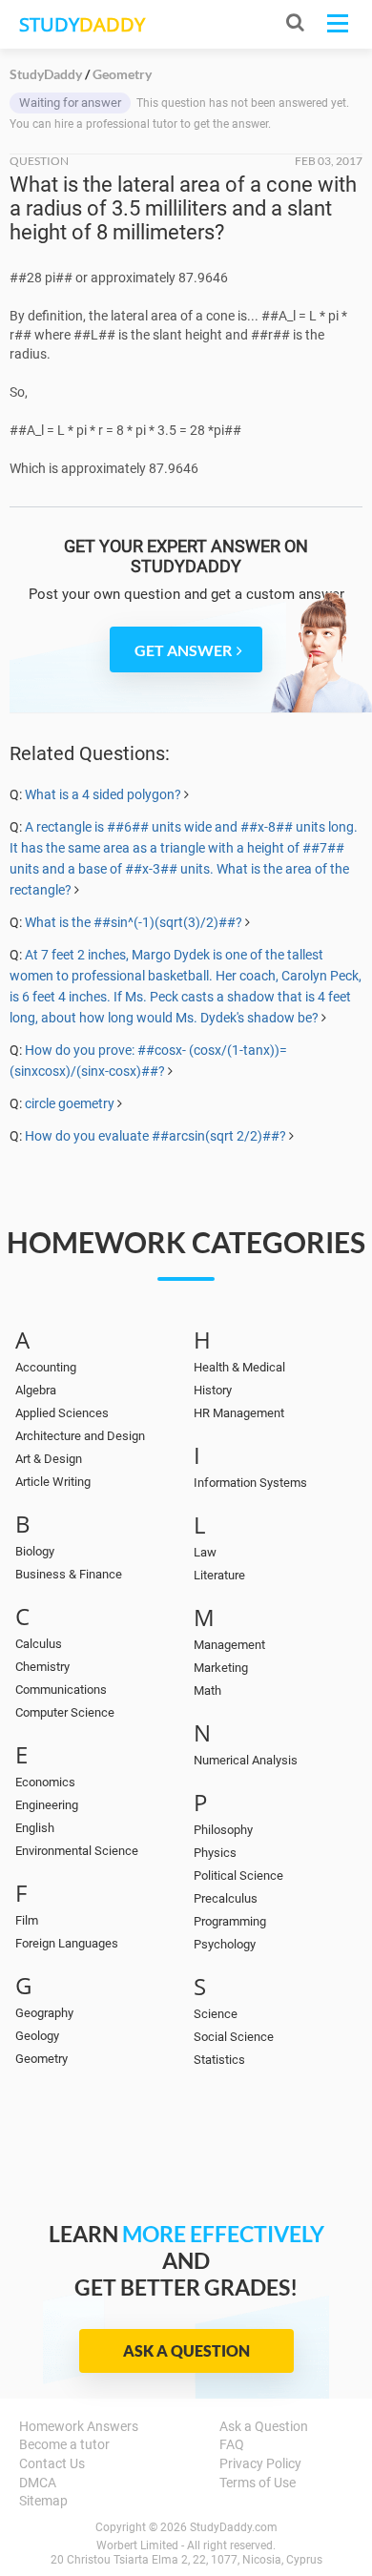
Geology (37, 2036)
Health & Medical (239, 1367)
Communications (61, 1690)
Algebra (36, 1390)
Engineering (47, 1805)
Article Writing (53, 1482)
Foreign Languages (67, 1943)
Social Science (234, 2037)
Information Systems (250, 1483)
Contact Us (52, 2463)
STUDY (82, 24)
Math (207, 1690)
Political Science (238, 1875)
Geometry (41, 2059)
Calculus (39, 1644)
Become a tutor (64, 2444)
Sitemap (43, 2501)
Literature (219, 1575)
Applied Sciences (62, 1413)
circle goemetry (70, 1103)
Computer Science (65, 1712)
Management (229, 1645)
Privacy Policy (260, 2463)
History (213, 1390)
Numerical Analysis (246, 1760)
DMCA (38, 2483)
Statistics (219, 2060)
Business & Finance (69, 1574)
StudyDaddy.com (234, 2527)
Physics (215, 1853)
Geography (44, 2013)
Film (27, 1920)
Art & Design (49, 1459)
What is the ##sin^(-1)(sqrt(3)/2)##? (134, 922)
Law (205, 1552)
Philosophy (223, 1830)
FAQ (232, 2444)
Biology (35, 1551)
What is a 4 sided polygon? (104, 794)
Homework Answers (79, 2426)
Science (216, 2014)
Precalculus (226, 1898)
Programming (230, 1921)
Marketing (221, 1668)
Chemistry (42, 1667)
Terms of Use (258, 2483)
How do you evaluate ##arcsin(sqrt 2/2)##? (155, 1136)
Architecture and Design (80, 1436)
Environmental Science (77, 1851)
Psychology (225, 1944)
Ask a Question (186, 2350)
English (35, 1828)
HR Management (239, 1413)
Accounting (46, 1367)
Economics (45, 1782)
